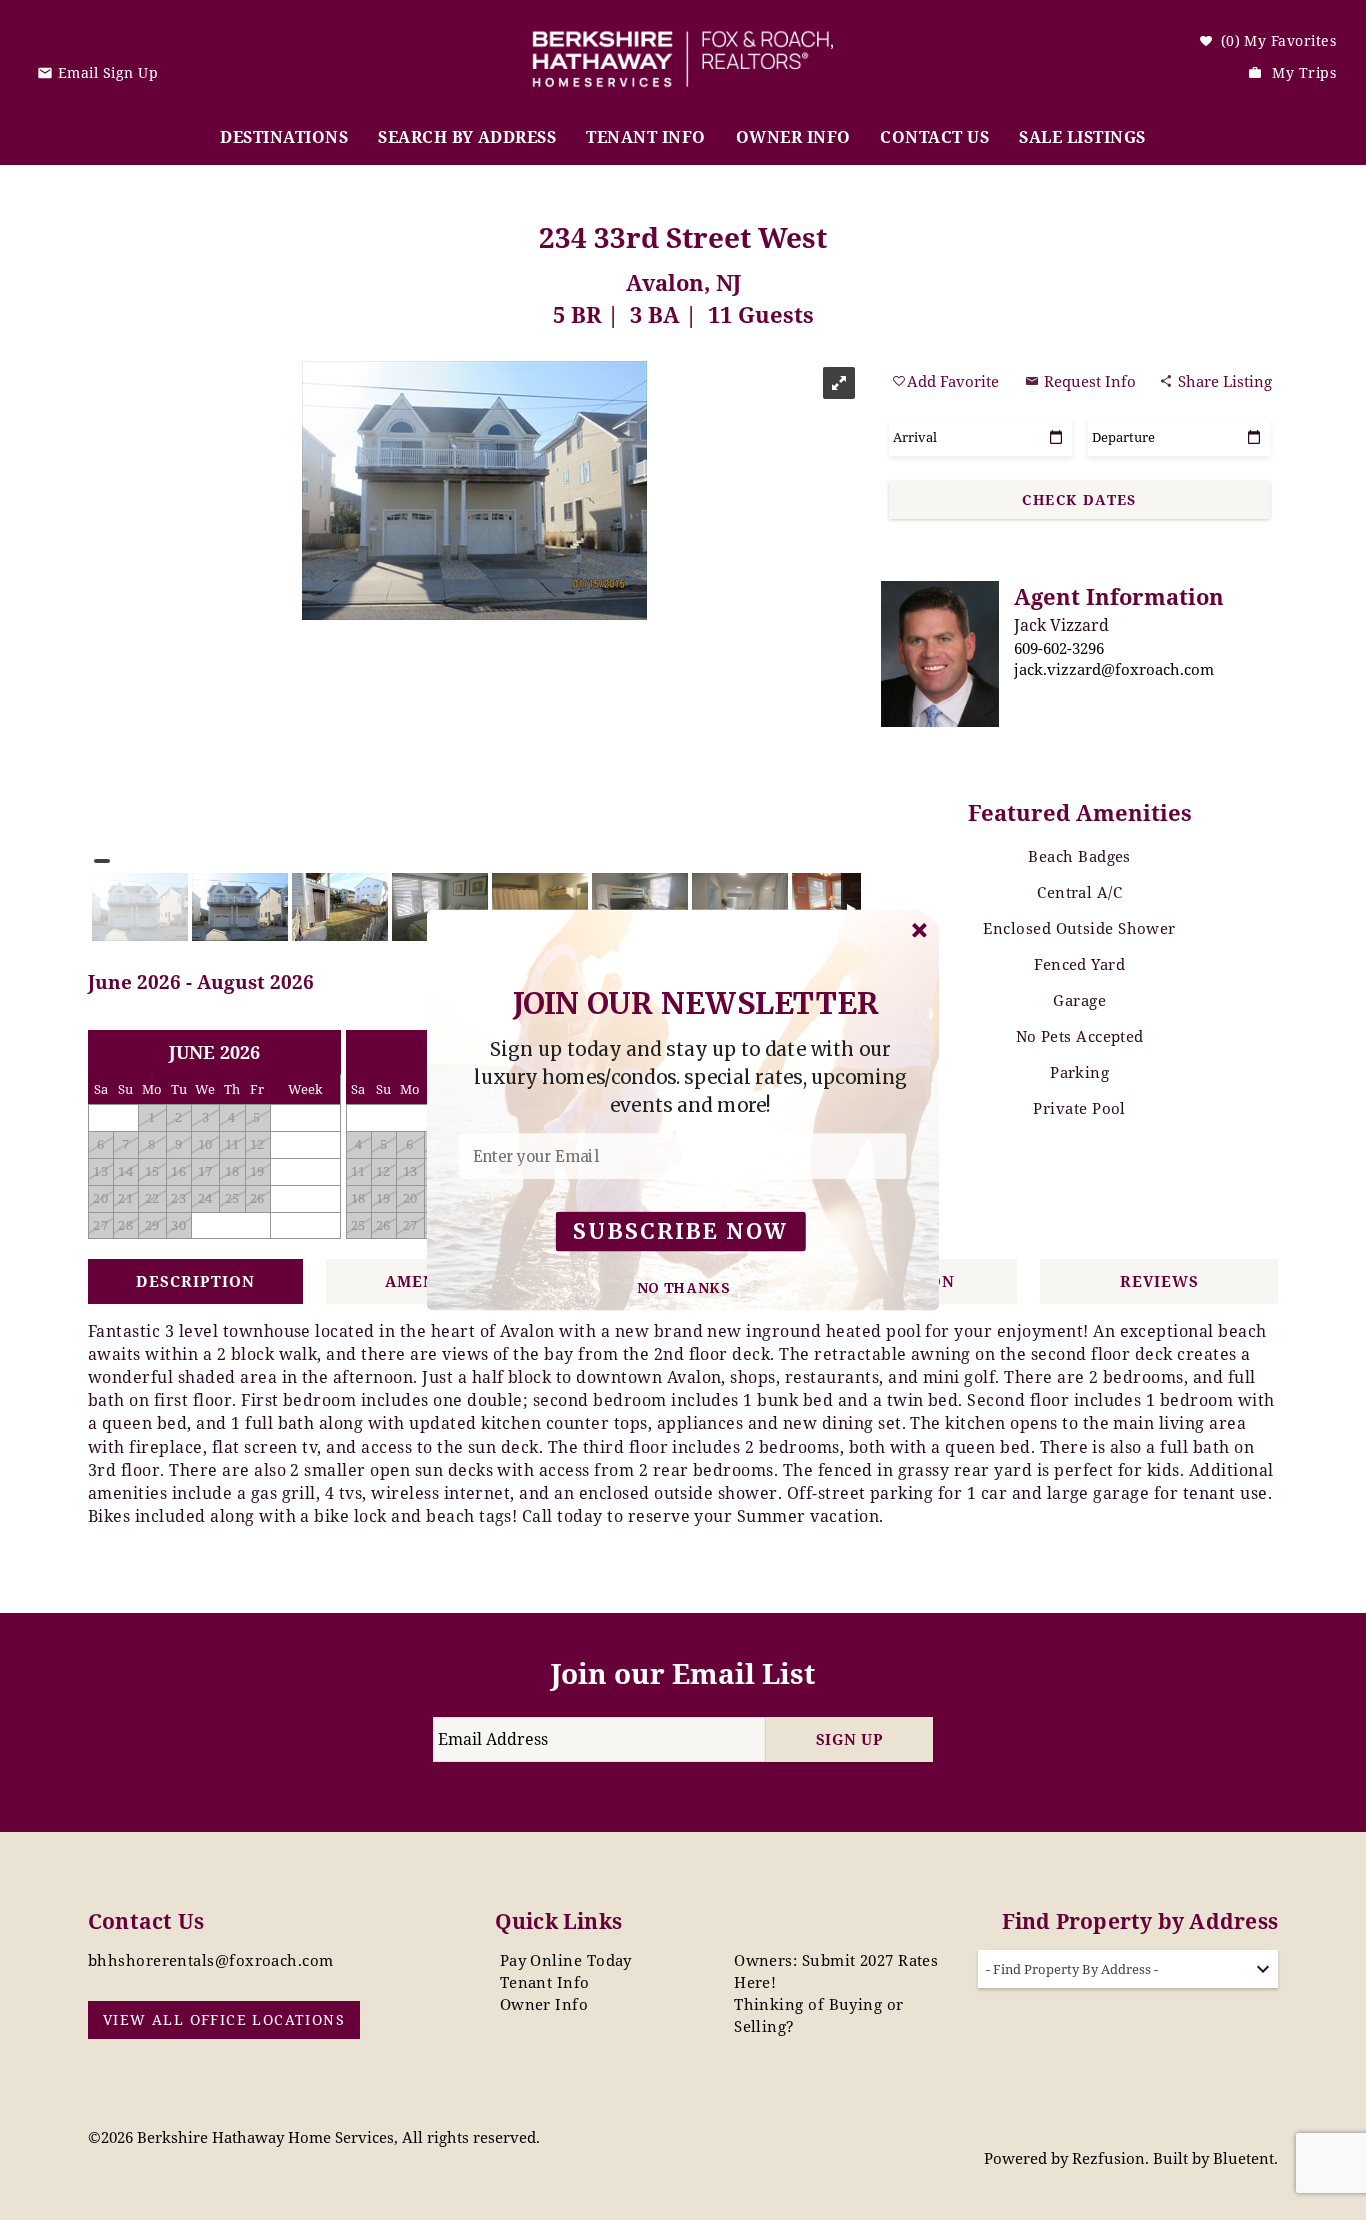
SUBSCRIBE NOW (680, 1231)
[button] (690, 1078)
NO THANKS (684, 1288)
